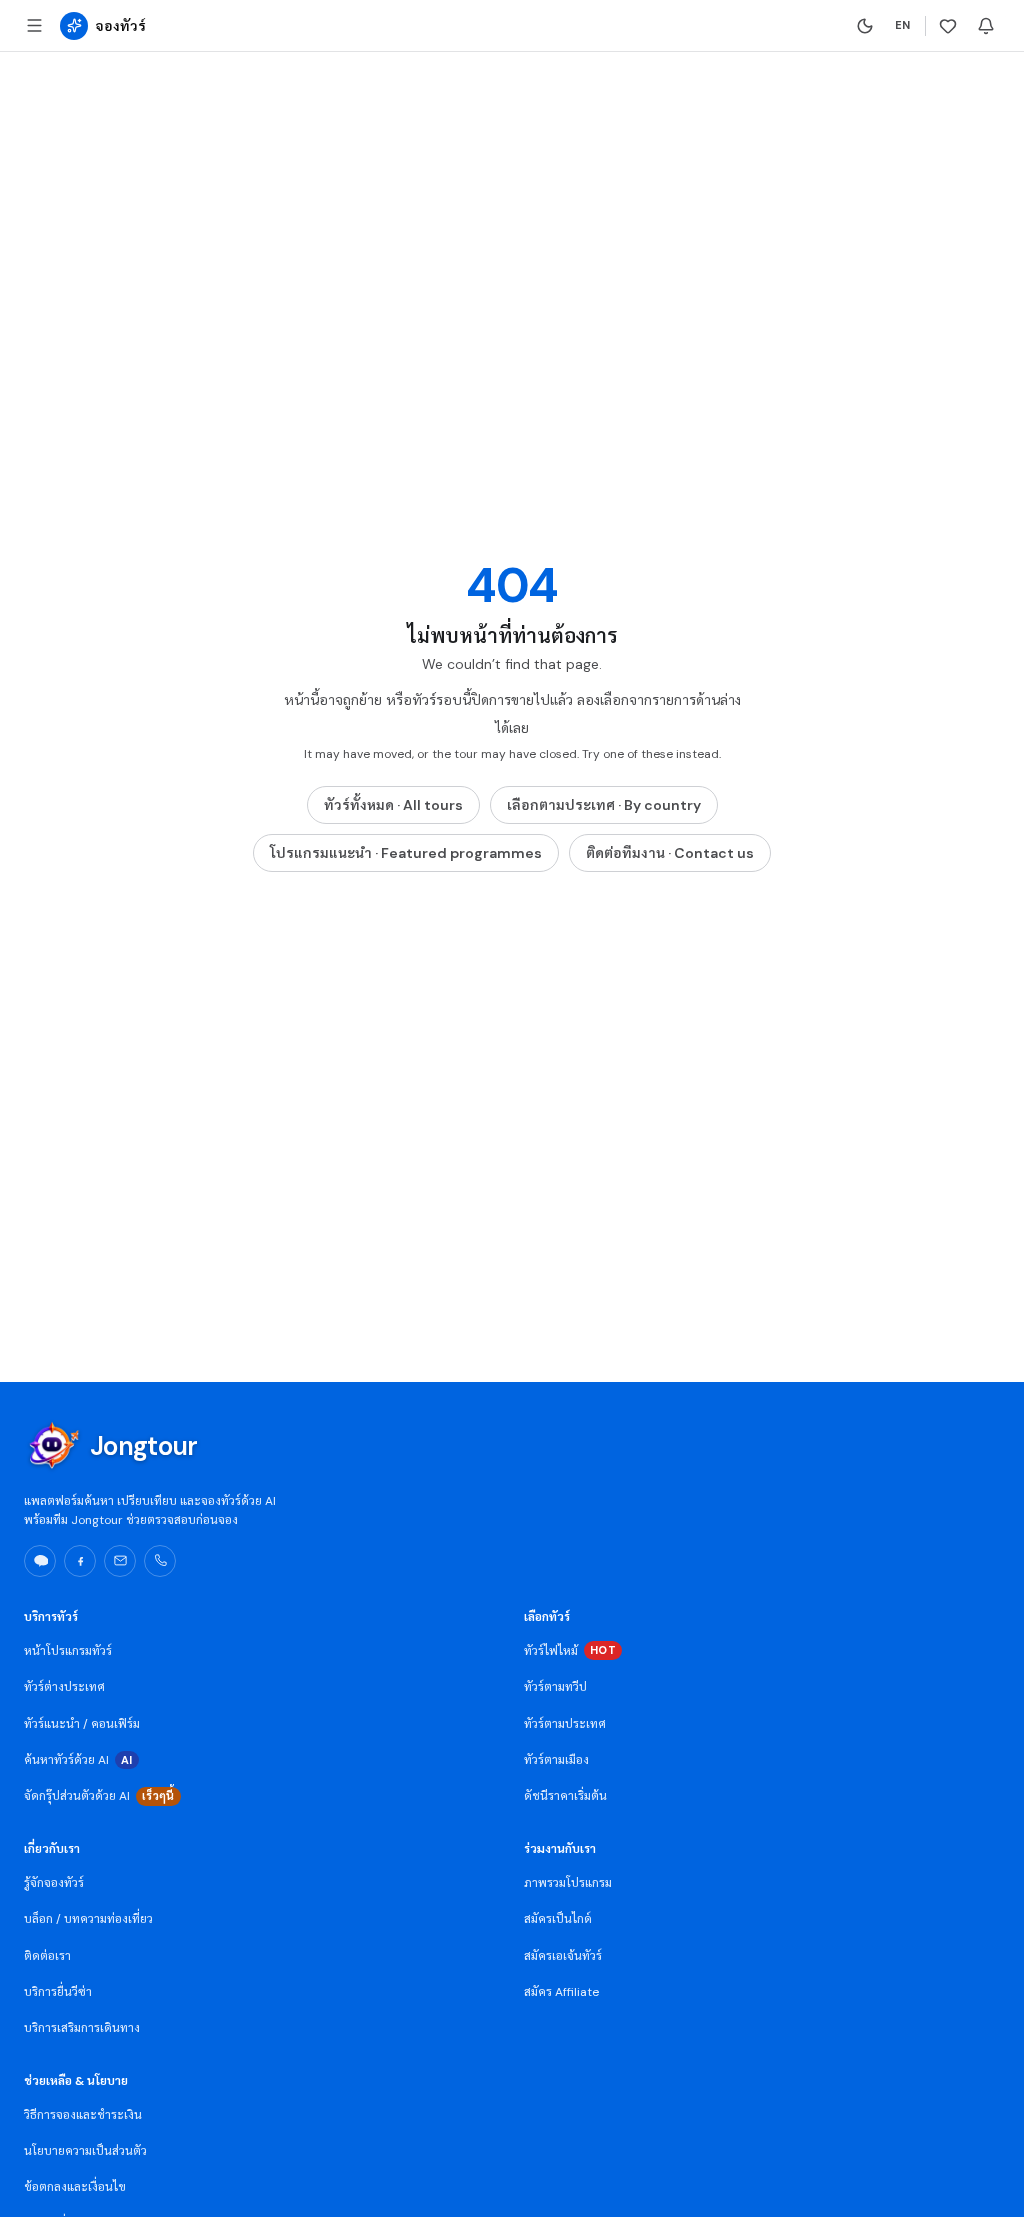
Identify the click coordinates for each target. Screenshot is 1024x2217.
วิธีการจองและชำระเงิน (83, 2115)
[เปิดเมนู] (34, 26)
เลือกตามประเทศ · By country (604, 805)
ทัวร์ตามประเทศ (565, 1724)
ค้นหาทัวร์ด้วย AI (78, 1760)
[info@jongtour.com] (120, 1561)
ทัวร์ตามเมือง (556, 1760)
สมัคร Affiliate (561, 1992)
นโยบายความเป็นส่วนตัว (85, 2151)
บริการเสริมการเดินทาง (82, 2028)
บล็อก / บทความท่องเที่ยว (88, 1919)
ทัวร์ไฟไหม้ (570, 1651)
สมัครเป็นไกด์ (558, 1919)
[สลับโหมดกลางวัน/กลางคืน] (865, 26)
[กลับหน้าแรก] (74, 26)
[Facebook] (80, 1561)
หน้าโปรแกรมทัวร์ (68, 1651)
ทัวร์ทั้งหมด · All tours (393, 805)
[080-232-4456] (160, 1561)
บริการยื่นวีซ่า (58, 1992)
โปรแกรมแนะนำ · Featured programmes (406, 853)
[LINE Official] (40, 1561)
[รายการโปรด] (948, 26)
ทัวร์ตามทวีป (555, 1687)
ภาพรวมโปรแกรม (568, 1883)
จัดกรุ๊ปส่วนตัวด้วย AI (99, 1796)
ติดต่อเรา (47, 1956)
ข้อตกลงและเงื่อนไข (75, 2187)
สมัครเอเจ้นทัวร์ (563, 1956)
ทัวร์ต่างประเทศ (64, 1687)
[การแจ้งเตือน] (986, 26)
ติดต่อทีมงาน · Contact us (670, 853)
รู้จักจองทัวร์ (54, 1883)
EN (903, 25)
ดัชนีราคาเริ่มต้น (565, 1796)
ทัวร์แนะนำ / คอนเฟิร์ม (82, 1724)
